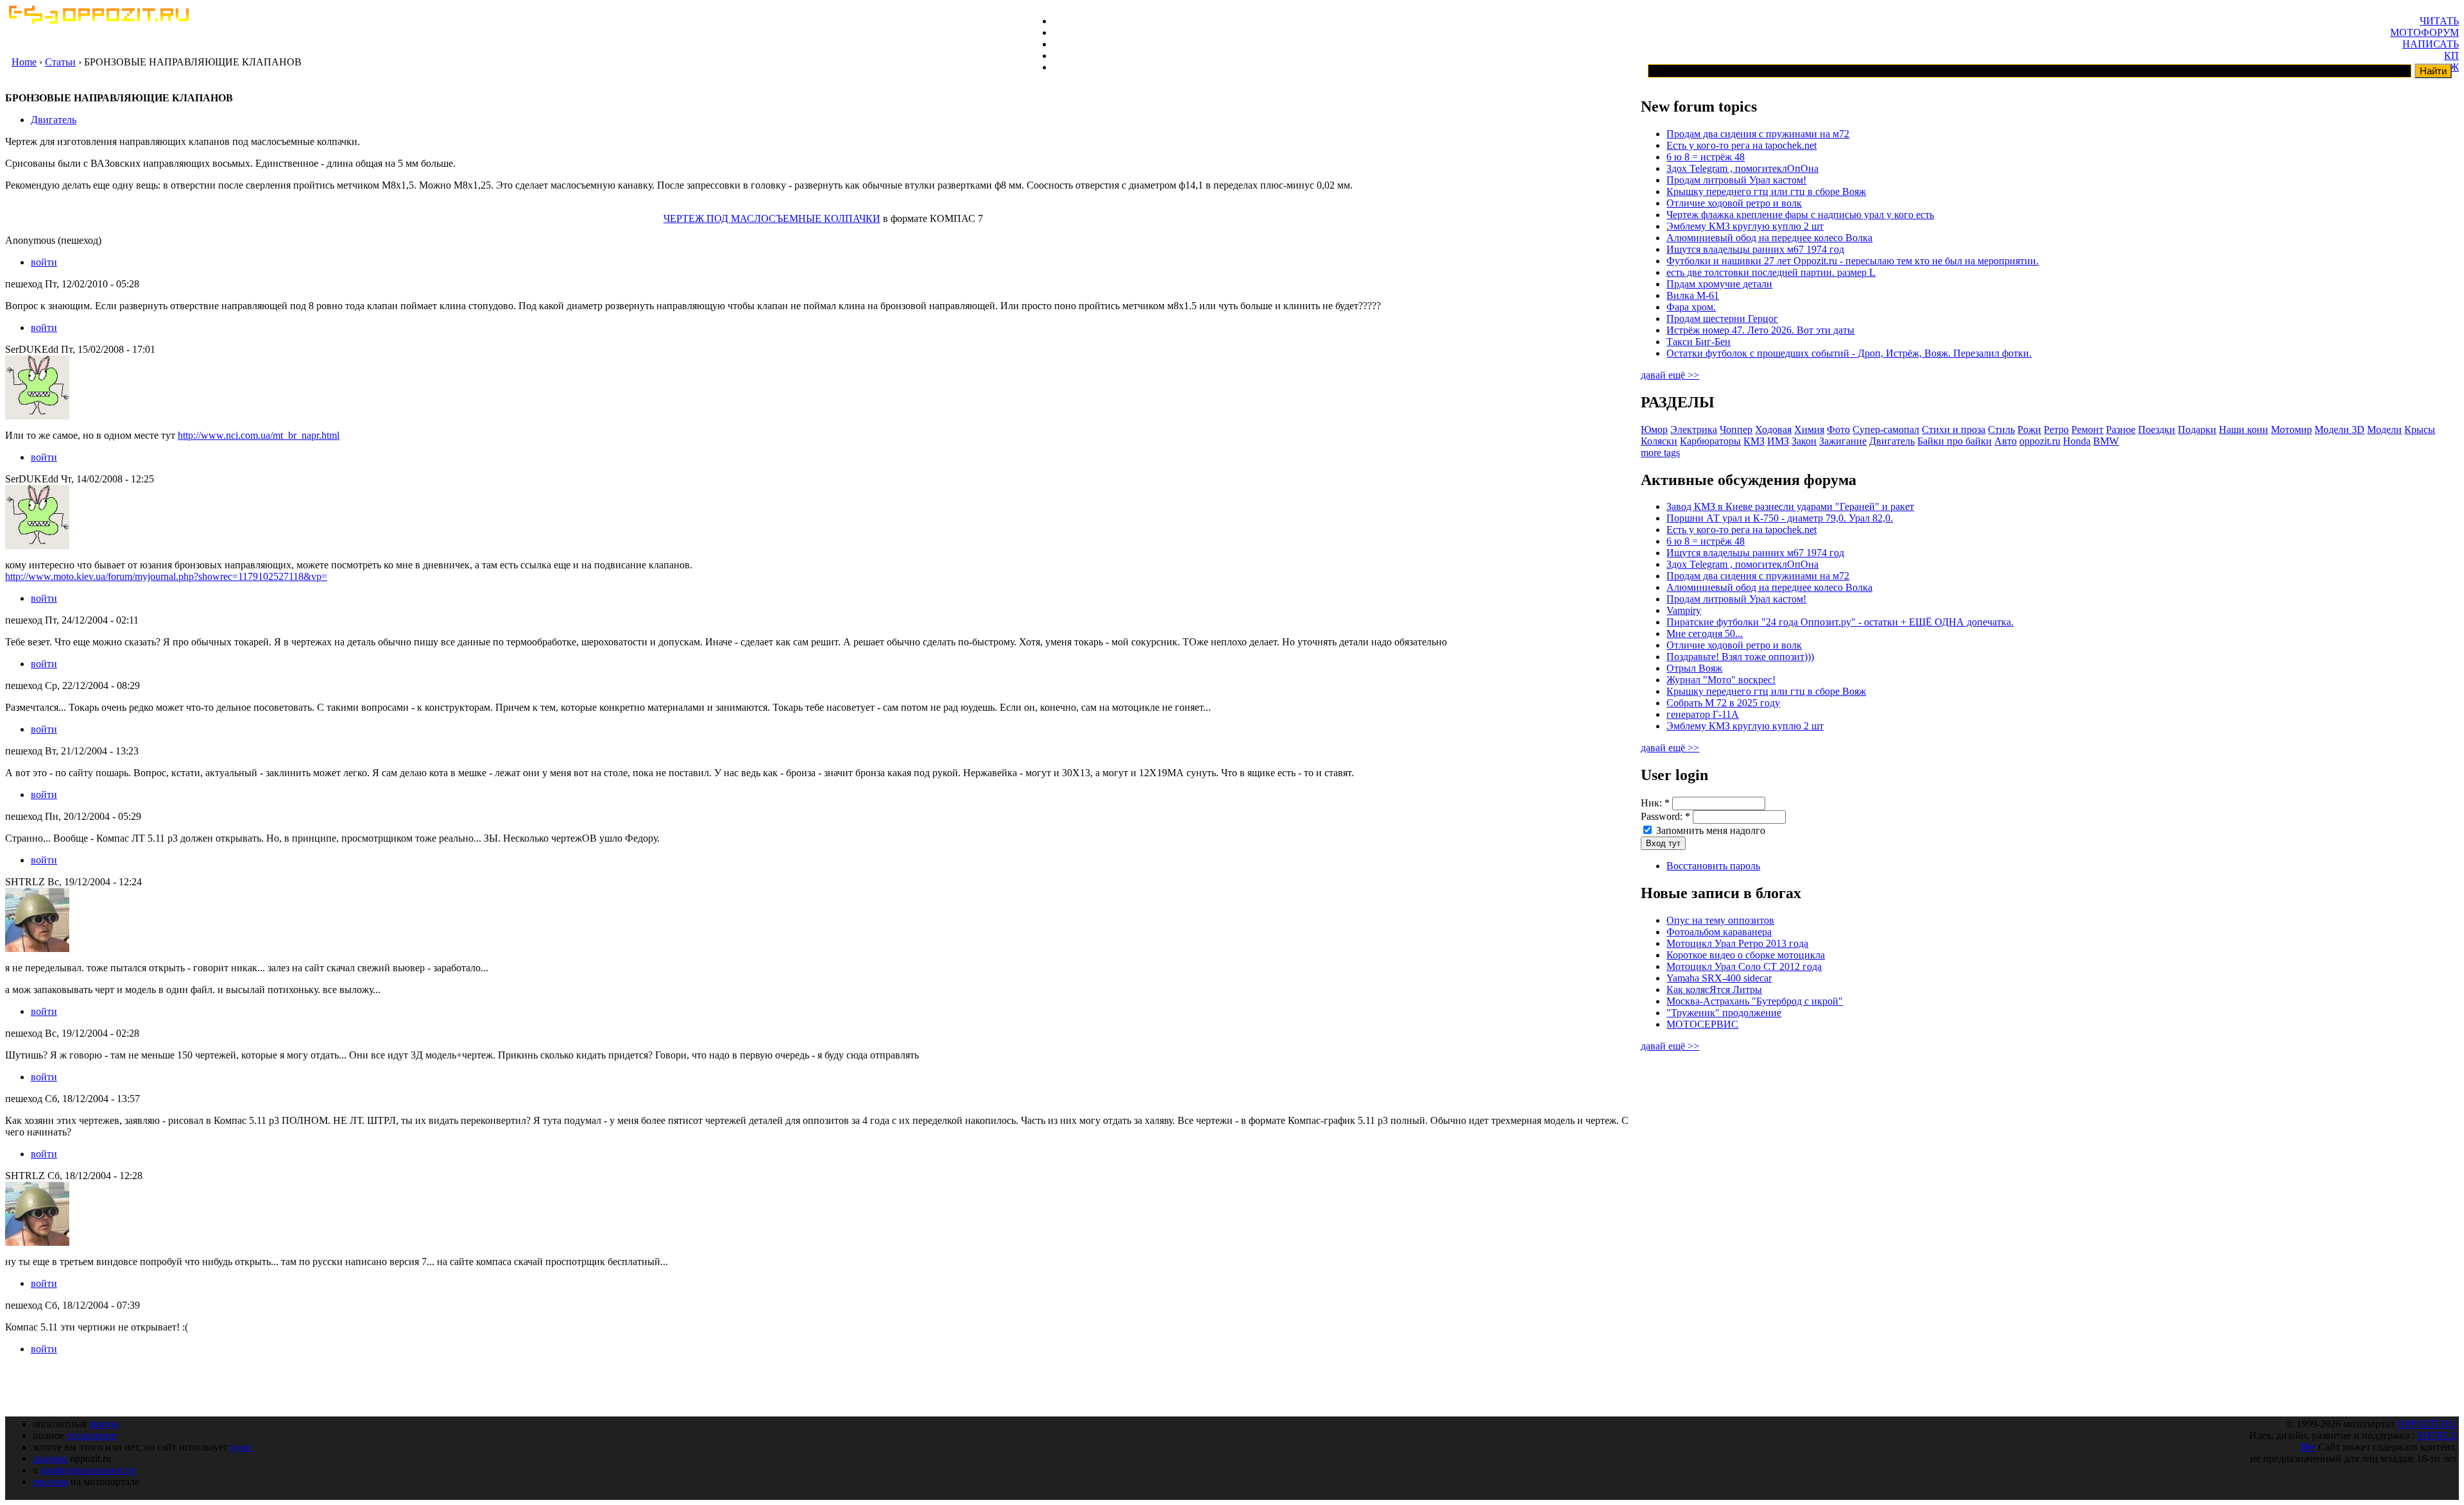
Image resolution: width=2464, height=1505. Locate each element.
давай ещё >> (1670, 375)
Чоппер (1736, 429)
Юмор (1654, 429)
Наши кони (2244, 429)
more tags (1660, 453)
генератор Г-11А (1703, 714)
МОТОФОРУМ (2425, 32)
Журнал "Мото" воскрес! (1721, 680)
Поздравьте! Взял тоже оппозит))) (1740, 657)
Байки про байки (1955, 441)
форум (104, 1424)
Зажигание (1843, 441)
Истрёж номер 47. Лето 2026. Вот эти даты (1760, 330)
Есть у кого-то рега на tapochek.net (1741, 145)
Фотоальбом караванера (1719, 932)
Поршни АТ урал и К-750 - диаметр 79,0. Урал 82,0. (1780, 518)
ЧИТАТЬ (2439, 21)
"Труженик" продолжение (1724, 1013)
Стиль (2001, 429)
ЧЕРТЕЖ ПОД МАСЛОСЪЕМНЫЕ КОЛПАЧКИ (772, 218)
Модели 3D (2340, 429)
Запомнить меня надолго (1709, 830)
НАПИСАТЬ (2431, 44)
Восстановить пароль (1713, 866)
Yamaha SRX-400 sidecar (1719, 978)
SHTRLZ (2437, 1435)
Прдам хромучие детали (1719, 284)
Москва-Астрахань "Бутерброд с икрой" (1755, 1001)
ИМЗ (1778, 441)
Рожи (2029, 429)
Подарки (2197, 429)
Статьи (60, 62)
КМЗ (1754, 441)
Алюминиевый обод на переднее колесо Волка (1769, 238)
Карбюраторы (1710, 441)
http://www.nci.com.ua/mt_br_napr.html (259, 435)
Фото (1838, 429)
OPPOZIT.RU (2427, 1424)
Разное (2121, 429)
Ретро (2056, 429)
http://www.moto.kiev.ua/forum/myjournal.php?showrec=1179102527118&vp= (166, 576)
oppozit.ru (2040, 441)
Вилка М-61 (1693, 295)
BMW (2106, 441)
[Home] (98, 20)
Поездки (2157, 429)
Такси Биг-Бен (1698, 342)
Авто (2006, 441)
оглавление (91, 1435)
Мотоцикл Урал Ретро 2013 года (1737, 943)
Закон (1804, 441)
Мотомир (2291, 429)
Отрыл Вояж (1694, 668)
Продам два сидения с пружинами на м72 (1758, 134)
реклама (50, 1482)
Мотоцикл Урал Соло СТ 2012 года (1744, 966)
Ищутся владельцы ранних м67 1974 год (1755, 249)
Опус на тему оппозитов (1720, 920)
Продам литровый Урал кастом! (1736, 180)
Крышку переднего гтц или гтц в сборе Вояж (1766, 191)
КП (2451, 55)
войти (44, 262)
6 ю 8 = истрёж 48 (1706, 157)
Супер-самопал (1886, 429)
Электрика (1694, 429)
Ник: (1655, 803)
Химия (1809, 429)
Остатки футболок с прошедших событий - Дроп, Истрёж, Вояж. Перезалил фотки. (1849, 353)
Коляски (1659, 441)
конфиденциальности (88, 1470)
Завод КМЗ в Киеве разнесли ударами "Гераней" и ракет (1790, 506)
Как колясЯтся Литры (1714, 990)
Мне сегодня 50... (1705, 633)
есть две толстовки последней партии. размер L (1771, 272)
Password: (1665, 816)
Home (24, 62)
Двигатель (54, 120)
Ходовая (1773, 429)
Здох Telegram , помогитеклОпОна (1742, 168)
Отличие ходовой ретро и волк (1734, 203)
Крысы (2420, 429)
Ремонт (2087, 429)
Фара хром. (1691, 307)
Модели (2384, 429)
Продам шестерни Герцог (1722, 319)
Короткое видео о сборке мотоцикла (1746, 955)
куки (241, 1447)
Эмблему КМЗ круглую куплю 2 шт (1745, 226)
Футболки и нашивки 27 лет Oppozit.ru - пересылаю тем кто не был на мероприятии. (1852, 261)
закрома (50, 1458)
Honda (2077, 441)
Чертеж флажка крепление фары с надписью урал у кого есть (1800, 215)
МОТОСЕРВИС (1702, 1024)
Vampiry (1684, 610)
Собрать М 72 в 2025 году (1723, 703)
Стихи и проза (1954, 429)
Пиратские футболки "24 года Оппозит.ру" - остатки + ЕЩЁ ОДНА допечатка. (1840, 622)
